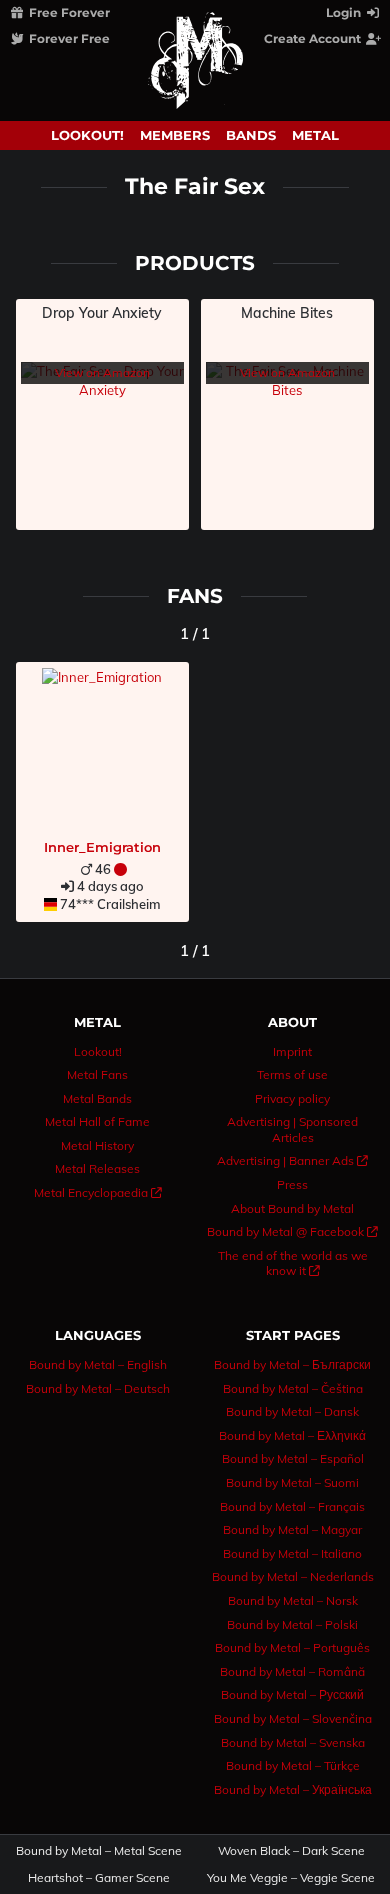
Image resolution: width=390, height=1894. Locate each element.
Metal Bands (97, 1098)
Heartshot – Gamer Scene (99, 1878)
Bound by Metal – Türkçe (293, 1765)
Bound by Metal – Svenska (293, 1742)
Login (345, 12)
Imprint (292, 1051)
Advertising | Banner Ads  (292, 1160)
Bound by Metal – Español (293, 1458)
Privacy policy (292, 1098)
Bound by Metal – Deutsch (98, 1388)
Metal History (97, 1145)
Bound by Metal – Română (292, 1671)
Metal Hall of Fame (97, 1121)
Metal (315, 135)
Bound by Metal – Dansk (292, 1411)
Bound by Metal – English (98, 1364)
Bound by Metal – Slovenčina (293, 1718)
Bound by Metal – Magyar (292, 1529)
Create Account (314, 38)
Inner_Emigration (102, 847)
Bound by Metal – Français (292, 1506)
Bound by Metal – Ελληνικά (292, 1435)
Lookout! (87, 135)
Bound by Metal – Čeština (293, 1388)
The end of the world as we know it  (293, 1263)
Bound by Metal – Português (292, 1647)
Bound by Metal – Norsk (293, 1600)
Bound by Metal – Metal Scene (99, 1851)
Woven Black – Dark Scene (291, 1851)
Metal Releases (97, 1168)
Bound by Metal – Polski (292, 1624)
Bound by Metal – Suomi (292, 1482)
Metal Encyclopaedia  (98, 1192)
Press (292, 1184)
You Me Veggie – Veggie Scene (292, 1878)
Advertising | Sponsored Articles (292, 1129)
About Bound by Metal (292, 1208)
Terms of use (292, 1074)
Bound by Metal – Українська (293, 1789)
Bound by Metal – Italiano (292, 1553)
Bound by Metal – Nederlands (293, 1576)
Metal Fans (97, 1074)
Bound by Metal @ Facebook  (292, 1231)
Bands (251, 135)
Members (175, 135)
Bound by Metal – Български (292, 1364)
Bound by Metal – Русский (292, 1694)
